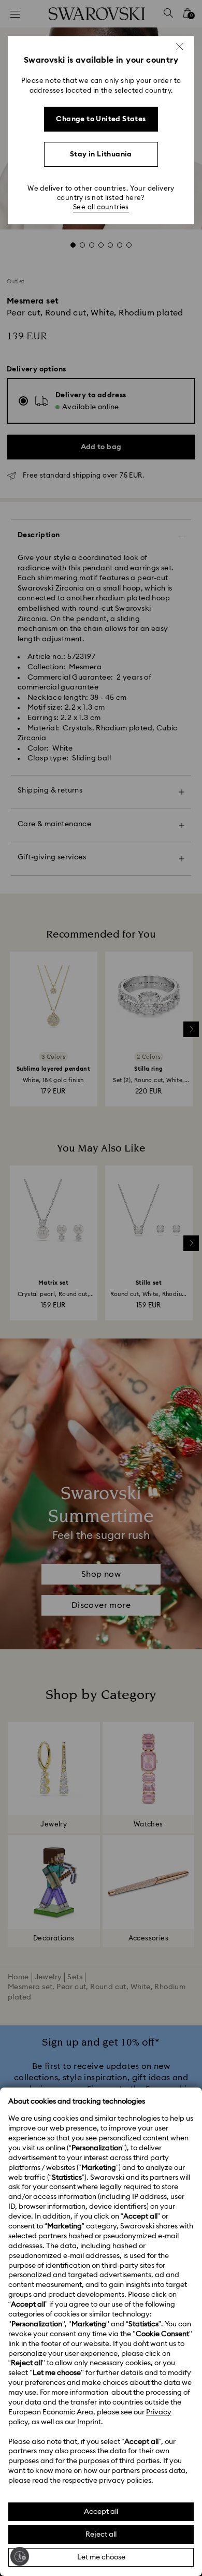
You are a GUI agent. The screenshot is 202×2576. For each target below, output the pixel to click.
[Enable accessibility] (20, 2556)
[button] (180, 47)
